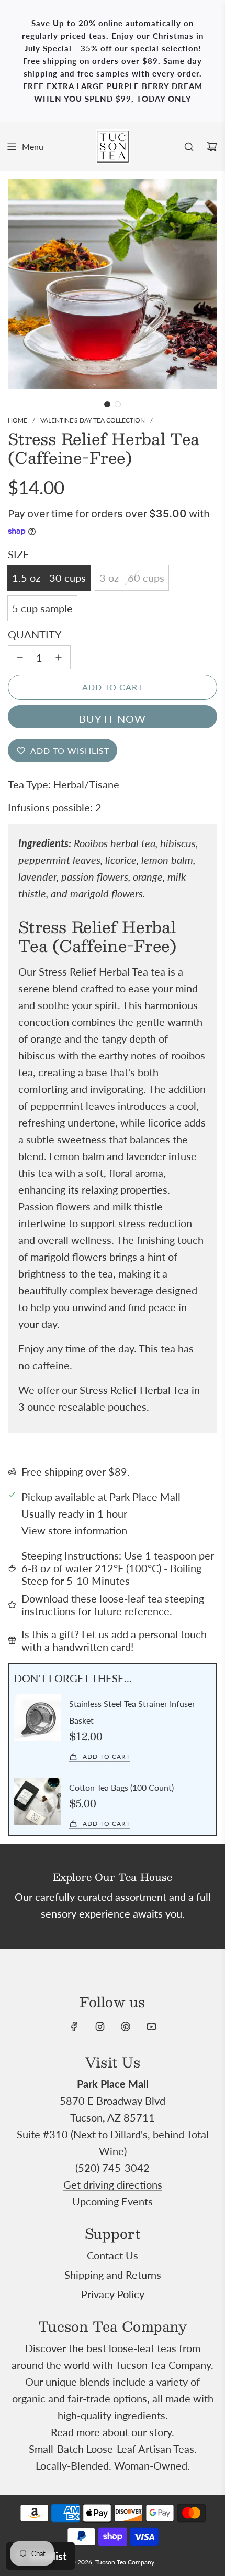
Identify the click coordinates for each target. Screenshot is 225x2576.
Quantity (35, 634)
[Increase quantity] (59, 657)
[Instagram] (100, 2027)
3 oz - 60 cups (132, 578)
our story (151, 2432)
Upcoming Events (113, 2201)
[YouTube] (151, 2027)
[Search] (189, 147)
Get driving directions (113, 2184)
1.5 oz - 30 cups (49, 578)
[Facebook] (74, 2027)
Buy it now (113, 719)
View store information (74, 1530)
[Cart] (212, 147)
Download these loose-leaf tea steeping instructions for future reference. (113, 1605)
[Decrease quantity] (20, 657)
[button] (107, 404)
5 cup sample (42, 608)
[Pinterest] (126, 2027)
